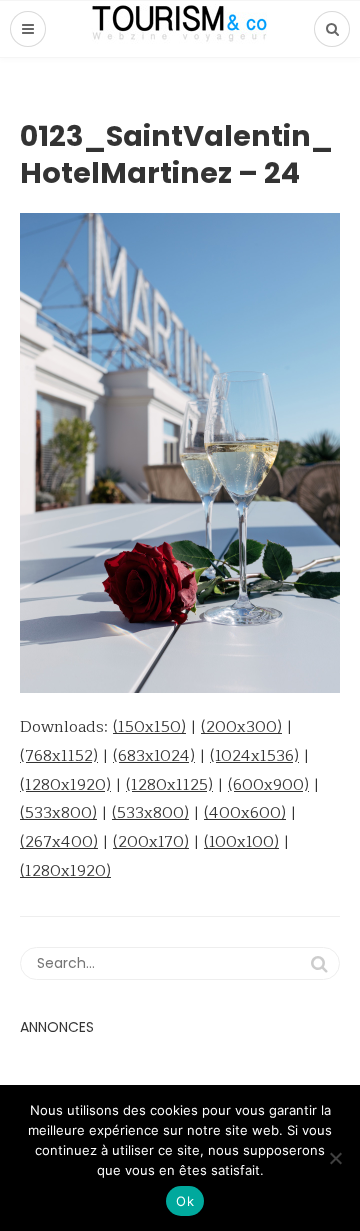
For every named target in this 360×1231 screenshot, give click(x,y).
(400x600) (245, 813)
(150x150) (149, 727)
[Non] (335, 1158)
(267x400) (59, 842)
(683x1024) (154, 756)
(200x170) (151, 842)
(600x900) (268, 785)
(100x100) (241, 842)
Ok (185, 1201)
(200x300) (241, 727)
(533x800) (58, 813)
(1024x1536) (254, 756)
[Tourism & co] (180, 29)
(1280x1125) (169, 785)
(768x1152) (59, 756)
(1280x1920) (65, 785)
